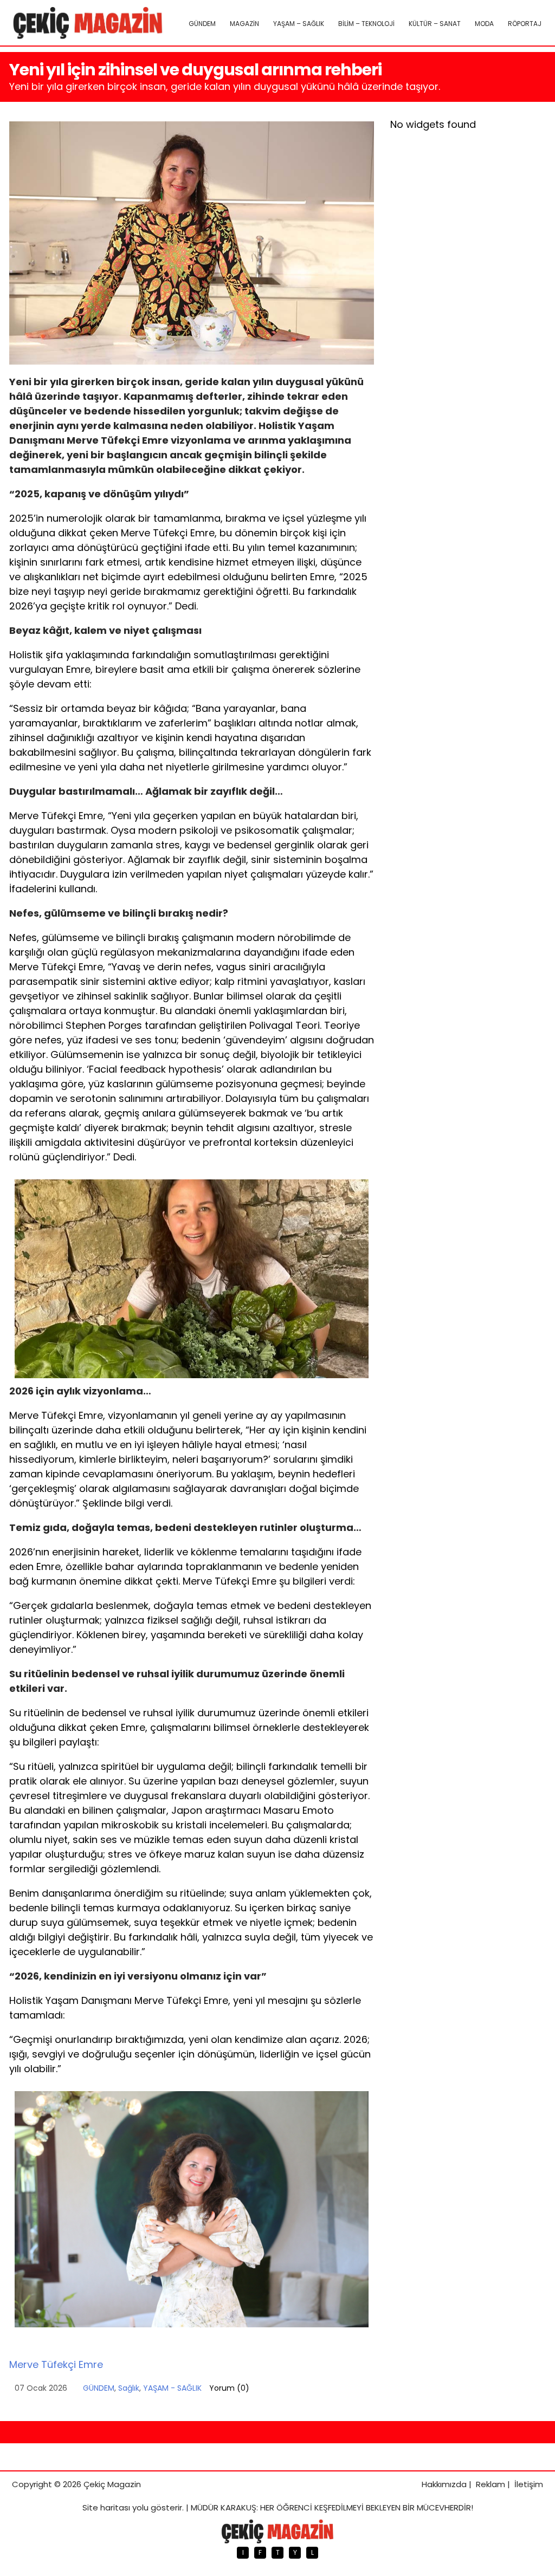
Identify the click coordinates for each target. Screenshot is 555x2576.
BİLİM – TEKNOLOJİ (366, 24)
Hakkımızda (444, 2484)
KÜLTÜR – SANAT (435, 24)
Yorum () (229, 2388)
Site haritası (106, 2507)
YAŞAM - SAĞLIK (172, 2388)
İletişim (529, 2484)
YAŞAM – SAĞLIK (299, 24)
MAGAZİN (244, 24)
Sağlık (129, 2388)
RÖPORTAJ (525, 24)
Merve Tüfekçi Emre (56, 2364)
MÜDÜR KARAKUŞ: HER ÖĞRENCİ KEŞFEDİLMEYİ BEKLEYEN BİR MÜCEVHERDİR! (332, 2507)
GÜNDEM (202, 24)
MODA (484, 24)
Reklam (491, 2484)
